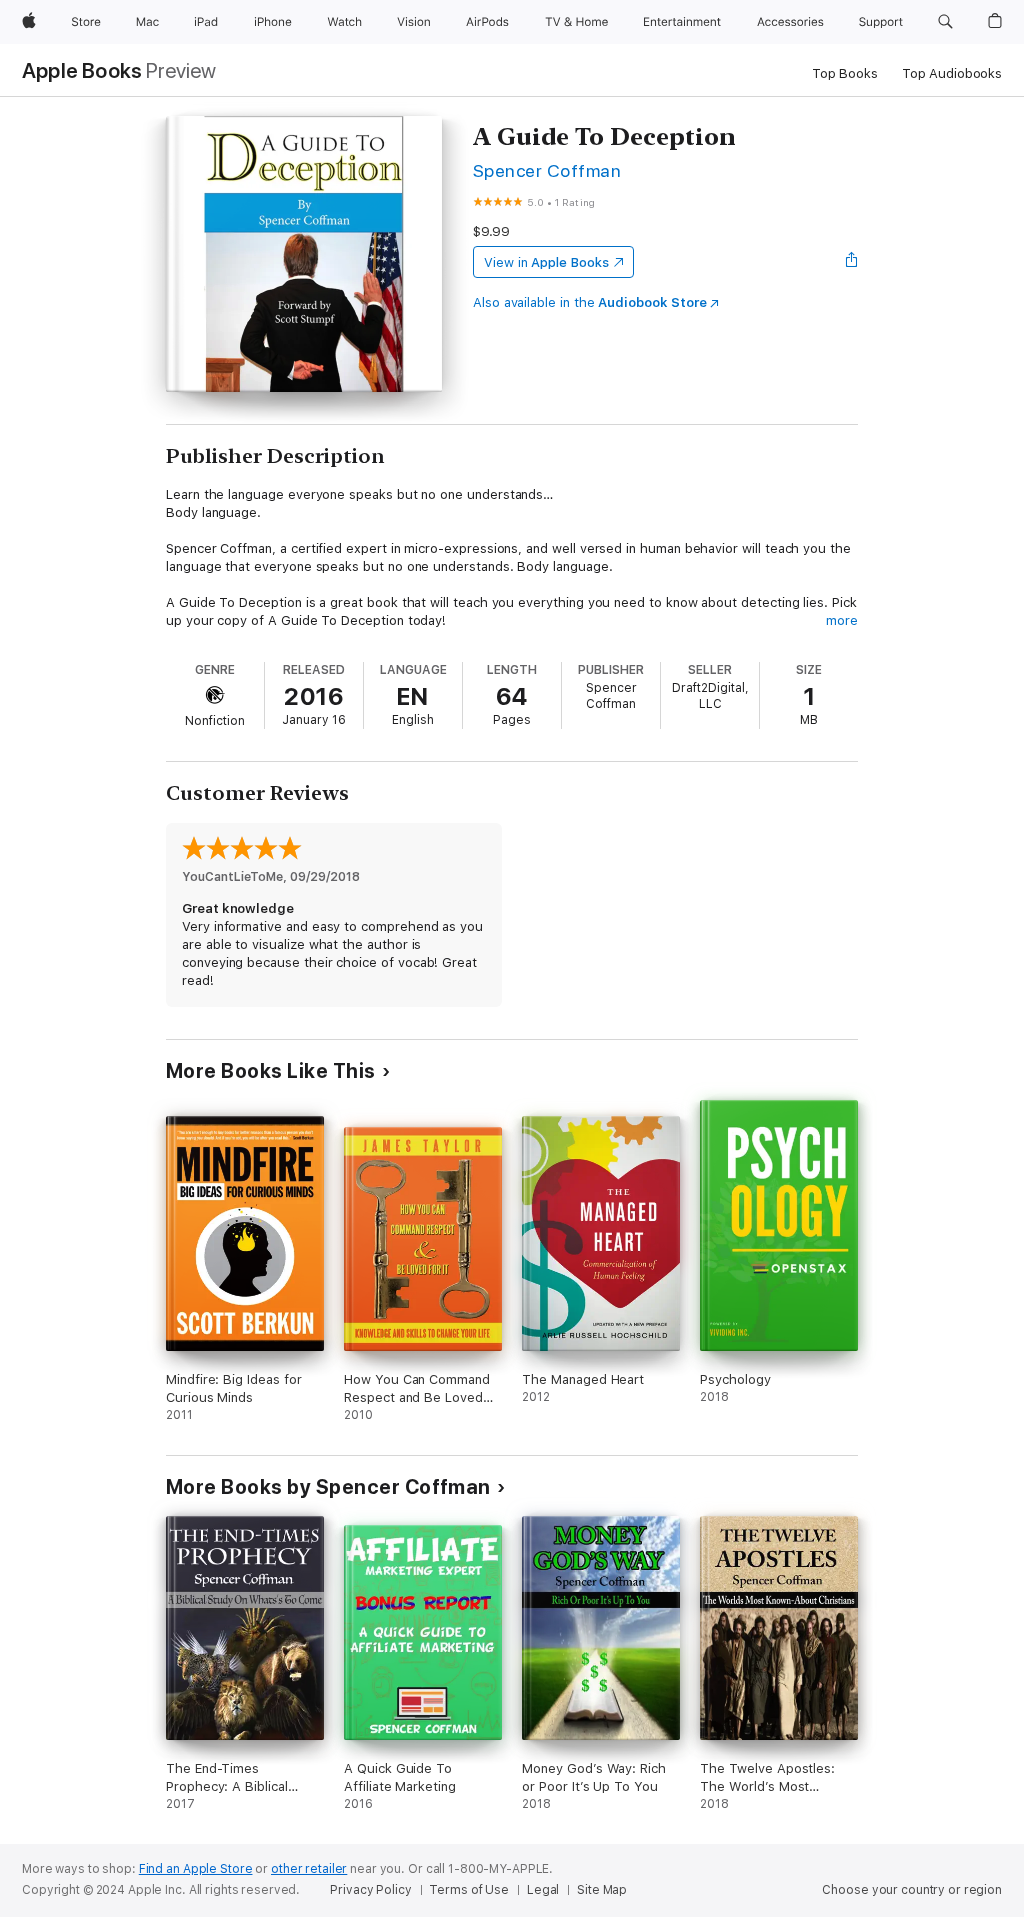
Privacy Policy (370, 1890)
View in (546, 262)
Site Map (602, 1890)
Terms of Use (469, 1890)
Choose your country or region (912, 1890)
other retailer (309, 1869)
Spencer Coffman (547, 170)
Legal (543, 1890)
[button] (945, 22)
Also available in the (590, 302)
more (842, 620)
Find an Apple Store (196, 1869)
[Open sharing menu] (852, 262)
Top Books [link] (845, 73)
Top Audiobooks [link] (952, 73)
